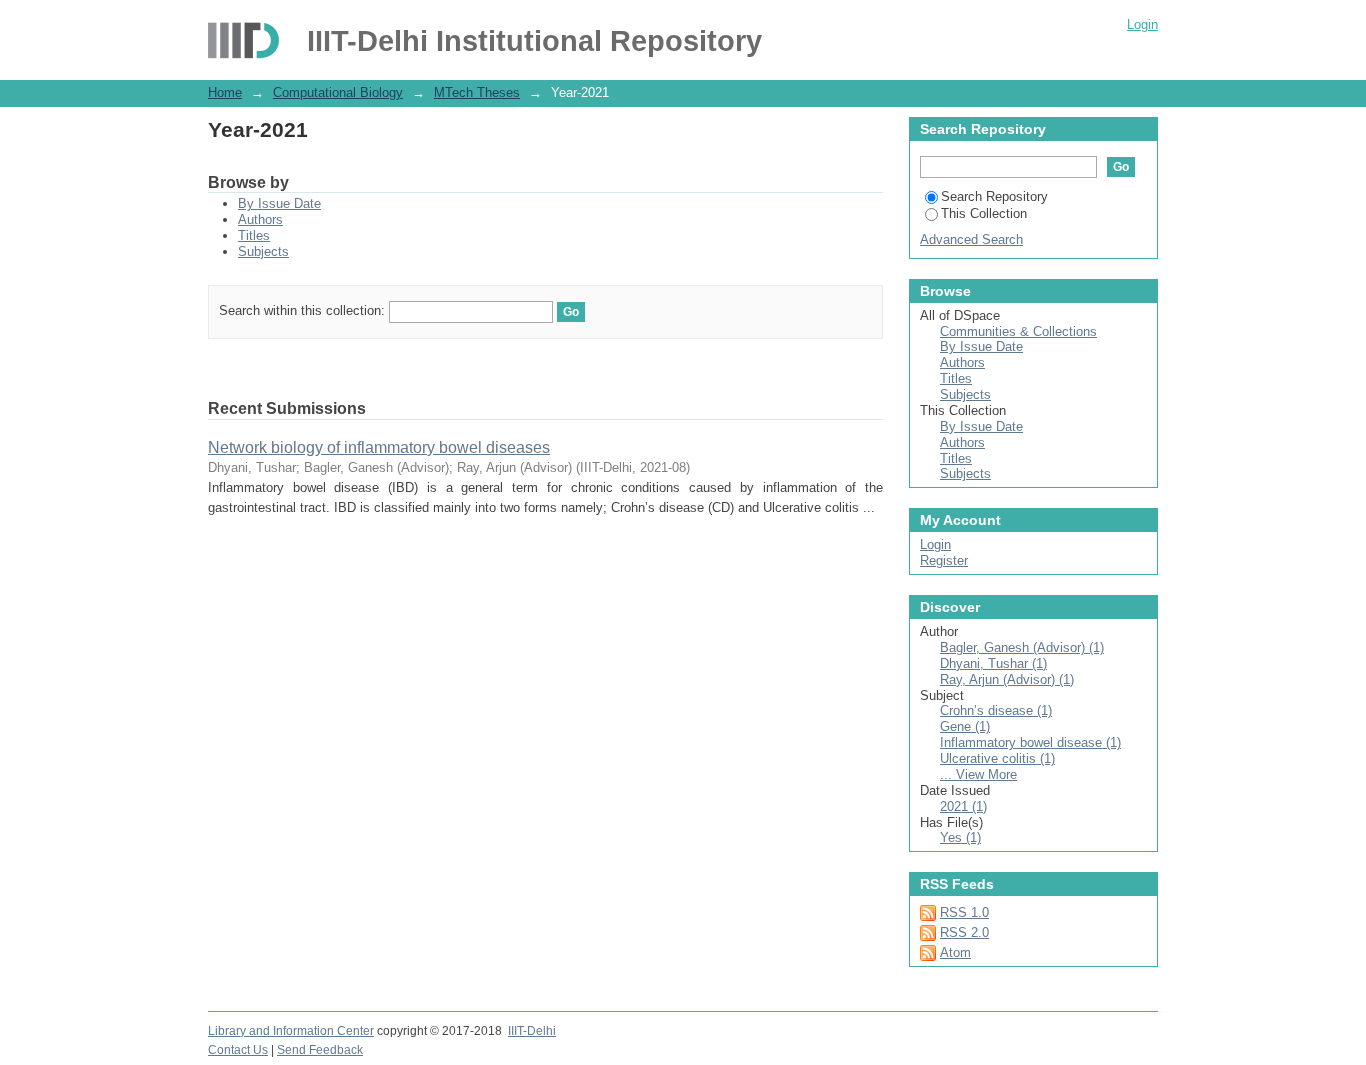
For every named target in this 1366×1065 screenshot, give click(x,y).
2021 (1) (963, 806)
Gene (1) (965, 726)
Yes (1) (960, 837)
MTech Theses (477, 92)
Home (225, 92)
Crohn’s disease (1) (996, 710)
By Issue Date (279, 203)
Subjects (263, 251)
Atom (955, 952)
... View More (978, 774)
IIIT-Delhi (532, 1031)
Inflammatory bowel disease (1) (1030, 742)
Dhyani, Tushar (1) (993, 663)
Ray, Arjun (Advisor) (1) (1007, 679)
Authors (260, 219)
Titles (254, 235)
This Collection (984, 213)
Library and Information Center (291, 1031)
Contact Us (238, 1050)
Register (944, 560)
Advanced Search (971, 239)
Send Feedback (320, 1050)
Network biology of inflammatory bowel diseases (379, 447)
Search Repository (994, 196)
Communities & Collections (1018, 331)
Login (1142, 24)
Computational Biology (338, 92)
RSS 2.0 (964, 932)
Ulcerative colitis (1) (997, 758)
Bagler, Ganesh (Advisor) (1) (1022, 647)
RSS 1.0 (964, 912)
